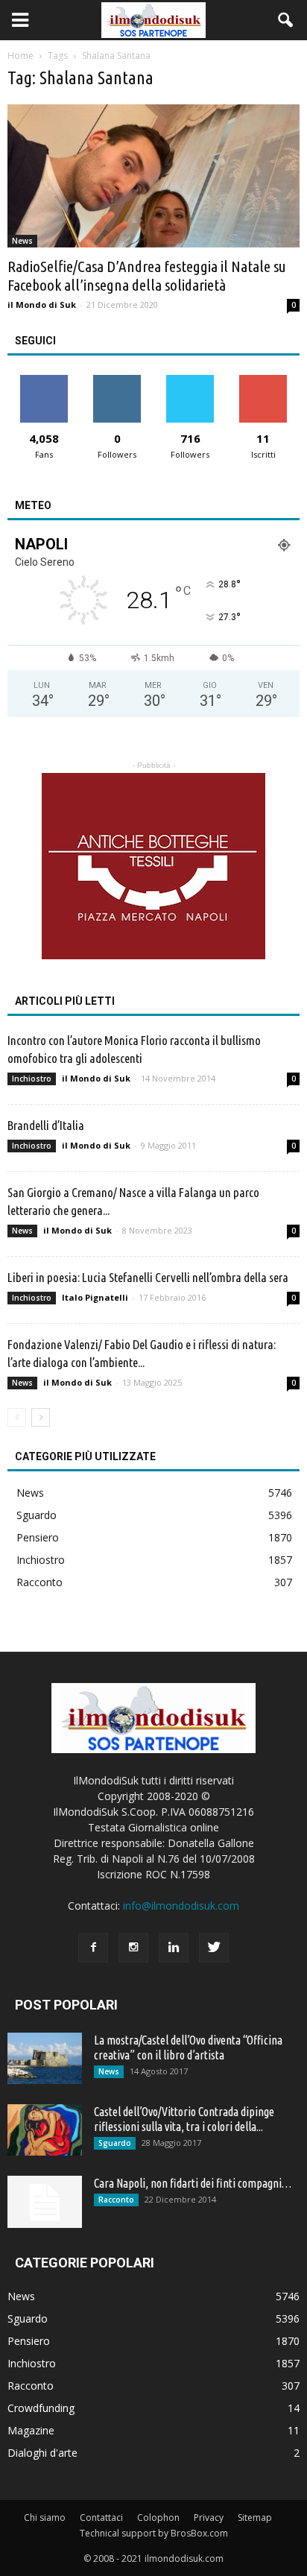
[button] (286, 20)
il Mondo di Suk (42, 304)
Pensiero (38, 1537)
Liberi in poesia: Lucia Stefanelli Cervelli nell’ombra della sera (148, 1277)
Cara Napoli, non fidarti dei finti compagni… (193, 2183)
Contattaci (101, 2517)
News (22, 241)
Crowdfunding (41, 2408)
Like (44, 381)
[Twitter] (214, 1948)
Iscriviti (263, 381)
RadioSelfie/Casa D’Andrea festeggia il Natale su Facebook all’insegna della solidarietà (147, 275)
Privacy (209, 2517)
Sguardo (37, 1515)
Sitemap (255, 2517)
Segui (117, 381)
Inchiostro (32, 1079)
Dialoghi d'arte (42, 2453)
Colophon (158, 2517)
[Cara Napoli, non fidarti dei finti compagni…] (45, 2202)
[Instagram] (133, 1948)
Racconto (39, 1582)
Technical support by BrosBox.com (154, 2533)
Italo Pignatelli (95, 1297)
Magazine (31, 2430)
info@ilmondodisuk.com (181, 1906)
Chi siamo (45, 2517)
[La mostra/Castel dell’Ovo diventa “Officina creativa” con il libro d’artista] (45, 2058)
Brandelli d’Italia (46, 1125)
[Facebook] (93, 1948)
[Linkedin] (174, 1948)
